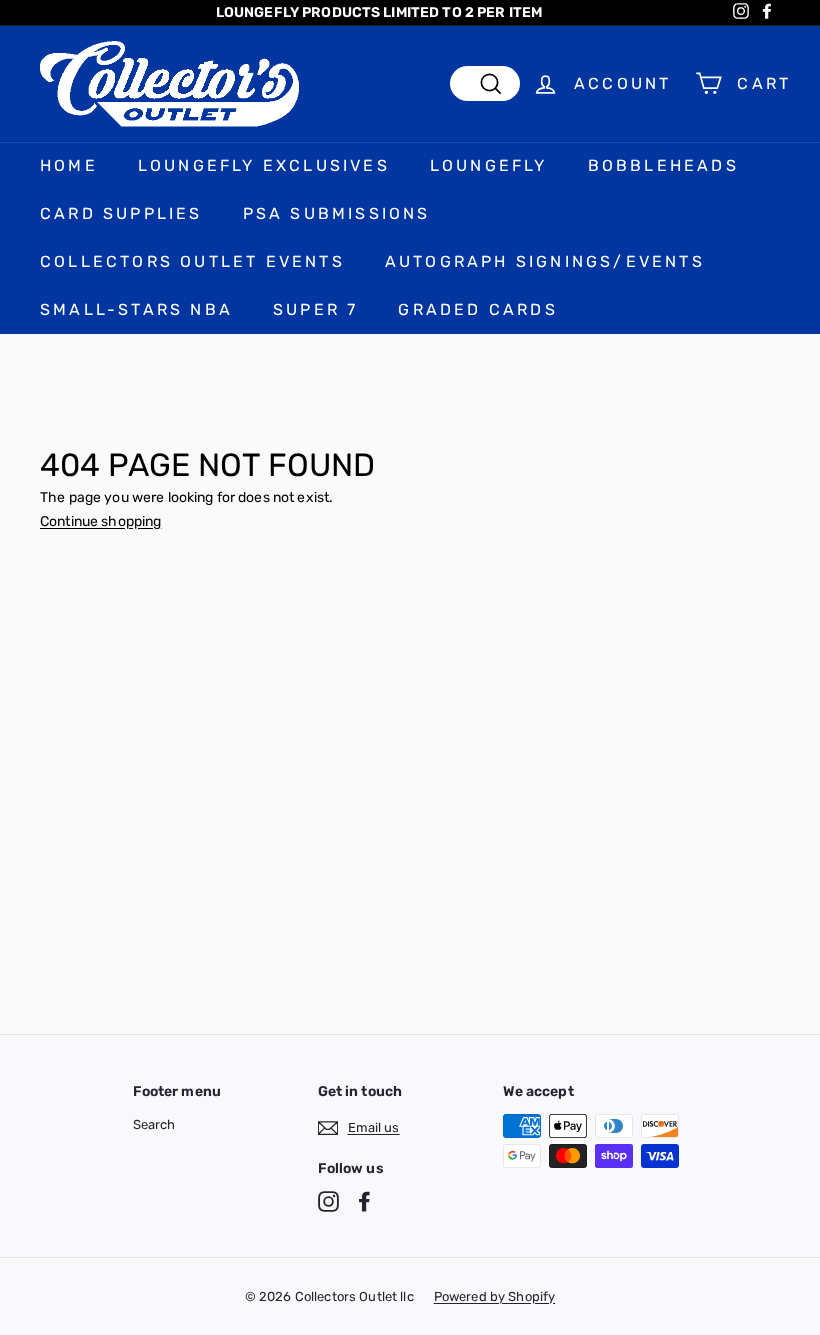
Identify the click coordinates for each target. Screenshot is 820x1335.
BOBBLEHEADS (663, 165)
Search (154, 1124)
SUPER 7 (315, 309)
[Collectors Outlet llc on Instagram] (328, 1201)
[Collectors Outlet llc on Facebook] (364, 1201)
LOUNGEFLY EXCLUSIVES (264, 165)
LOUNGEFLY (489, 165)
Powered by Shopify (495, 1296)
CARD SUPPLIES (121, 213)
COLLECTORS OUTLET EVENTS (192, 261)
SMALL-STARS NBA (136, 309)
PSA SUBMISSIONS (337, 213)
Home (69, 165)
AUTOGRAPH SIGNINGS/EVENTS (545, 261)
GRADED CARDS (477, 309)
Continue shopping (100, 521)
